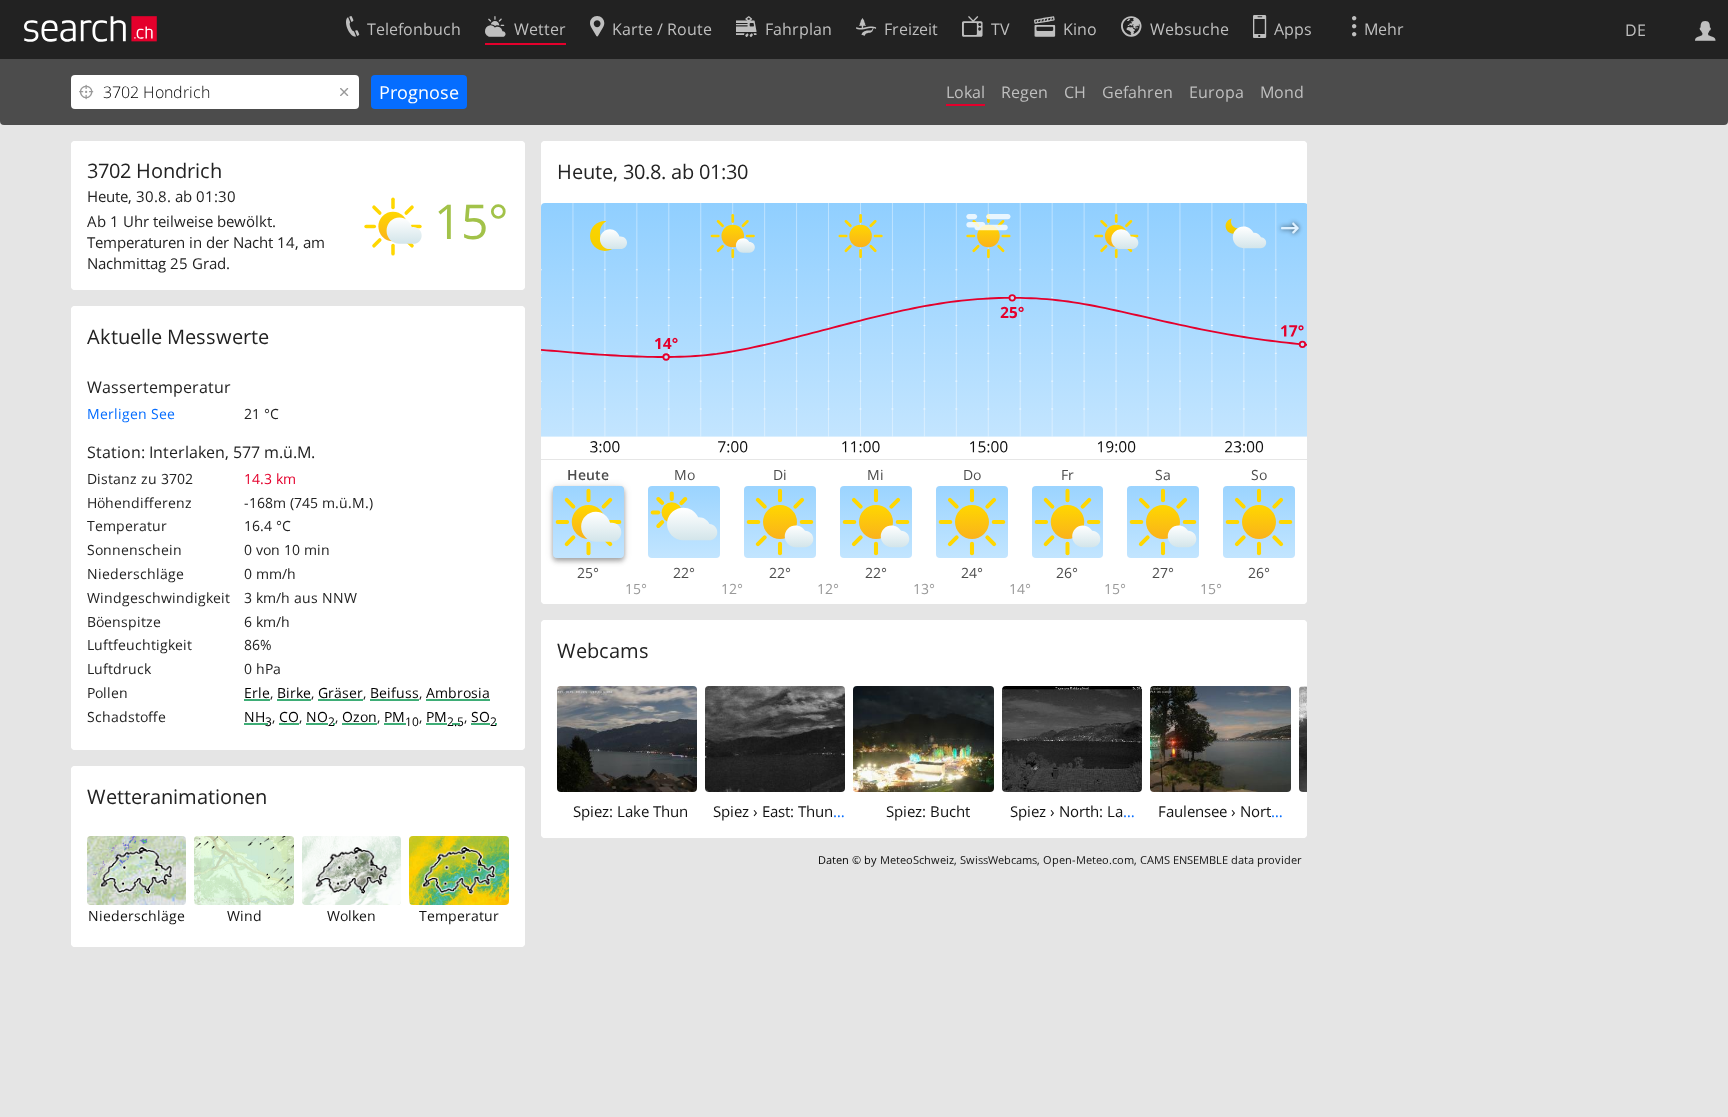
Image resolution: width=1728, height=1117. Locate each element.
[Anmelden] (1705, 29)
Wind (244, 915)
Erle (257, 692)
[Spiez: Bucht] (923, 737)
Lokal (965, 92)
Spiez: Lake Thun (630, 811)
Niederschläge (136, 915)
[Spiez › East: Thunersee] (775, 737)
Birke (294, 692)
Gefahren (1137, 92)
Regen (1024, 92)
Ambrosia (458, 692)
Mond (1282, 92)
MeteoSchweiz (917, 859)
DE (1635, 30)
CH (1075, 92)
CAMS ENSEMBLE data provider (1220, 859)
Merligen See (131, 413)
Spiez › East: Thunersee (791, 811)
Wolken (351, 915)
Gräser (340, 692)
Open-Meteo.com (1088, 859)
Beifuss (394, 692)
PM (401, 716)
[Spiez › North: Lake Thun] (1072, 737)
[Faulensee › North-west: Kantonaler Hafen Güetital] (1220, 737)
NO (320, 716)
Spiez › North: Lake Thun (1094, 811)
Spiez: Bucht (928, 811)
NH (258, 716)
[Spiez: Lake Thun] (627, 737)
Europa (1216, 92)
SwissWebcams (998, 859)
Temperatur (459, 915)
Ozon (359, 716)
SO (484, 716)
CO (289, 716)
